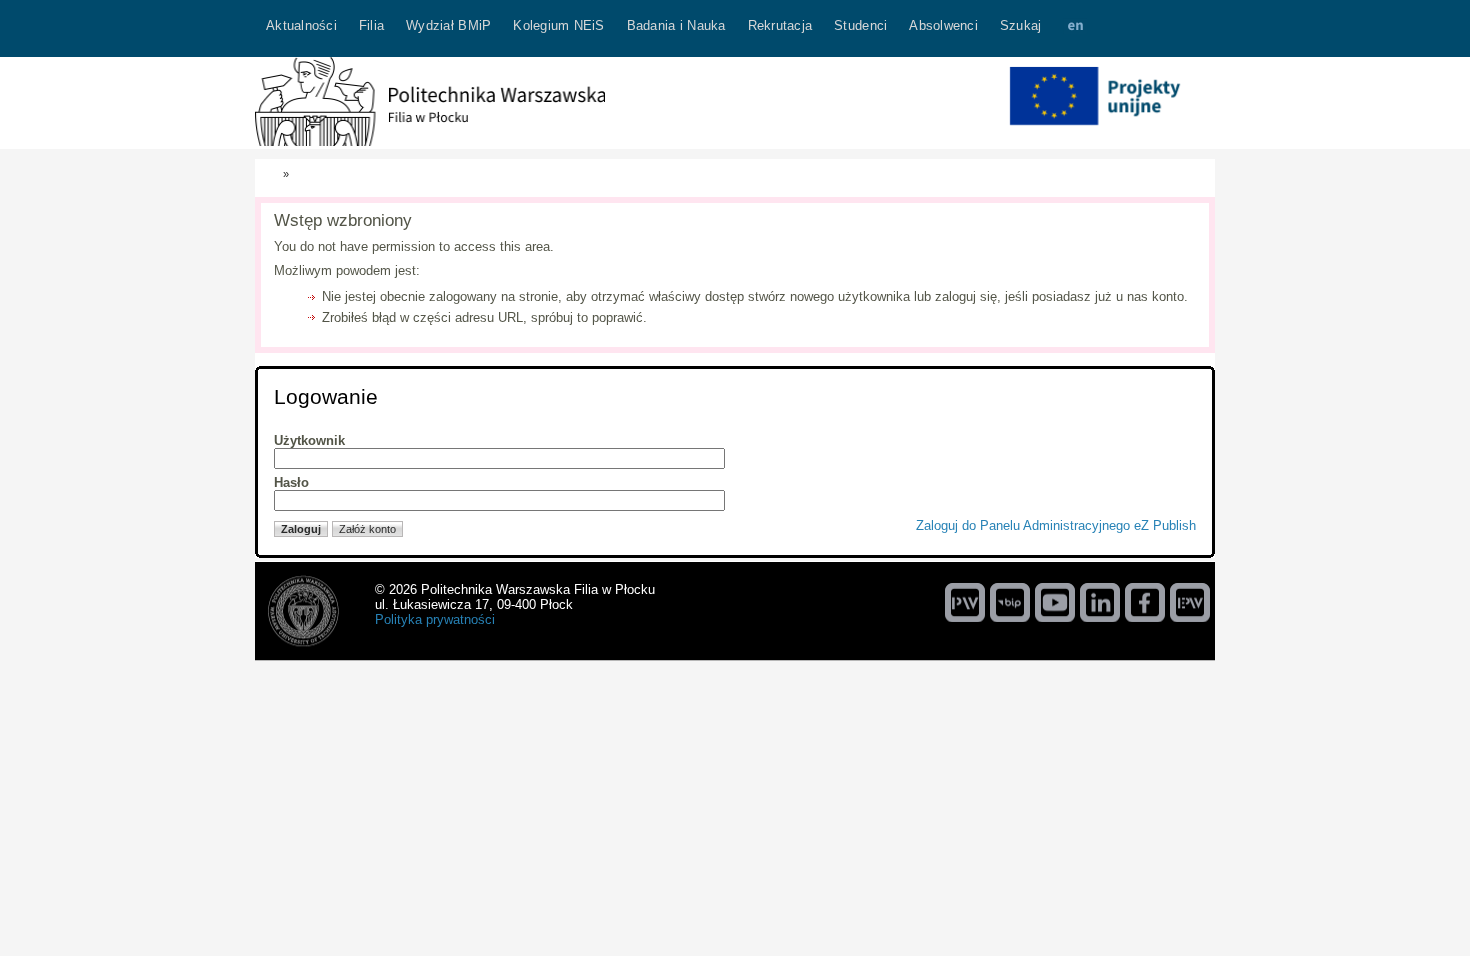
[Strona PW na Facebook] (1145, 602)
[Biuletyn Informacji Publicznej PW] (1010, 602)
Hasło (291, 482)
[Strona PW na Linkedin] (1100, 602)
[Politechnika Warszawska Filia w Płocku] (430, 141)
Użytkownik (309, 440)
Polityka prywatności (435, 619)
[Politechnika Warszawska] (965, 602)
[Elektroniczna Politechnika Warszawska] (1190, 602)
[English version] (1075, 28)
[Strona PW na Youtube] (1055, 602)
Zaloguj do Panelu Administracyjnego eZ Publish (1056, 525)
